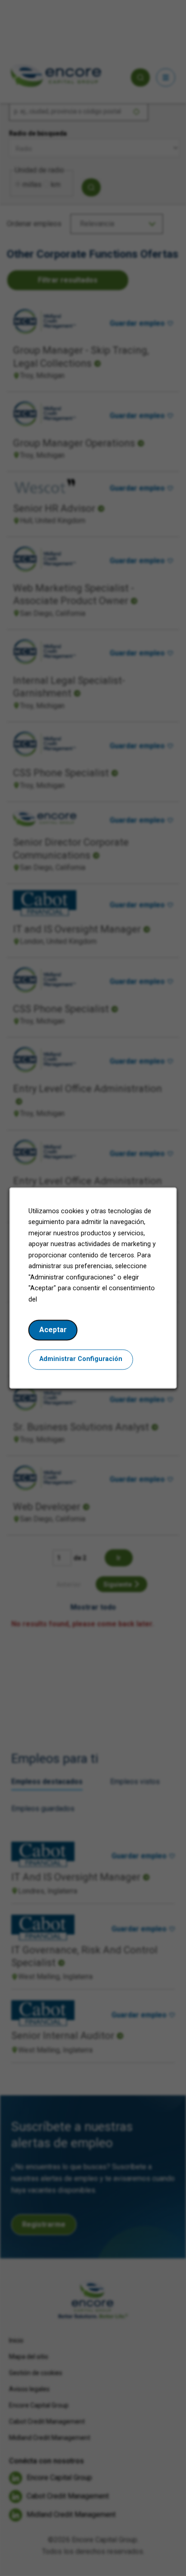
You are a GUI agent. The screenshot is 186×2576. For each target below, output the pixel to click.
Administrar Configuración (81, 1359)
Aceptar (53, 1330)
